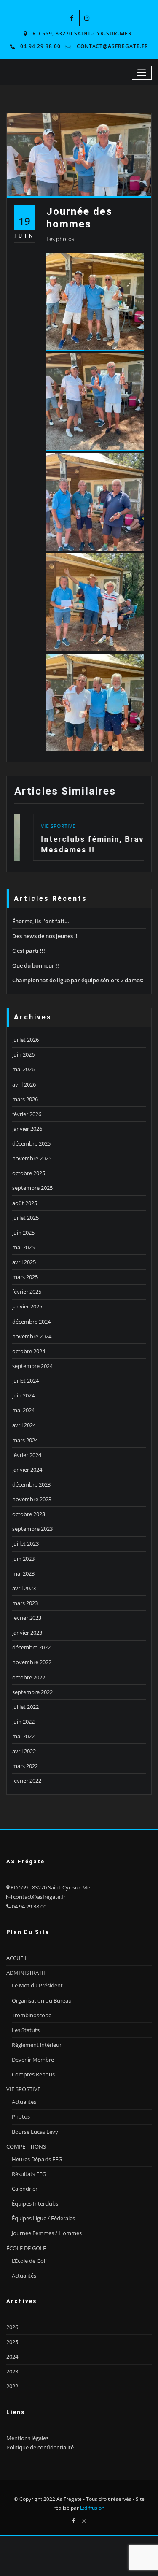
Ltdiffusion (92, 2508)
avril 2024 (24, 1425)
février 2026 (27, 1114)
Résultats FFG (29, 2174)
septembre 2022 (32, 1692)
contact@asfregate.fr (112, 46)
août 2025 (25, 1203)
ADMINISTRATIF (26, 1973)
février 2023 (27, 1618)
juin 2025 (23, 1233)
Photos (21, 2116)
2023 (12, 2371)
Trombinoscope (32, 2015)
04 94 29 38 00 (40, 46)
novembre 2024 (32, 1336)
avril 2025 (24, 1262)
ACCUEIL (17, 1958)
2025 (12, 2342)
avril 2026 (24, 1084)
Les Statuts (26, 2030)
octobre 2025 (29, 1173)
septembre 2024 (32, 1366)
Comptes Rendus (33, 2074)
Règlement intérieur (37, 2045)
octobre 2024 (29, 1351)
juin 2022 (23, 1722)
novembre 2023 (32, 1499)
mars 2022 (25, 1766)
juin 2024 (23, 1395)
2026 (12, 2327)
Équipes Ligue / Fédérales (43, 2218)
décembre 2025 (31, 1143)
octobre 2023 (29, 1514)
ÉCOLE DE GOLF (26, 2248)
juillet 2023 (25, 1543)
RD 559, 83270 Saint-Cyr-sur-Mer (82, 34)
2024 (12, 2357)
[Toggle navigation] (142, 73)
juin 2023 (23, 1559)
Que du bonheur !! (36, 965)
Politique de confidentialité (40, 2447)
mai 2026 (23, 1069)
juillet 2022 (25, 1707)
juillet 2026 (25, 1040)
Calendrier (25, 2189)
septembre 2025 (32, 1188)
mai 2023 (23, 1573)
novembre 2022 (32, 1662)
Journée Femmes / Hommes (47, 2233)
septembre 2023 (32, 1529)
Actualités (24, 2102)
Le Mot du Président (37, 1985)
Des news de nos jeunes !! (45, 936)
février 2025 (27, 1292)
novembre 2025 (32, 1158)
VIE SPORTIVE (23, 2089)
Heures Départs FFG (37, 2159)
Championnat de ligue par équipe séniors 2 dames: (78, 980)
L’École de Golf (29, 2261)
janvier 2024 (27, 1470)
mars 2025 (25, 1277)
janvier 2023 (27, 1633)
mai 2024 (23, 1410)
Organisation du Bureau (42, 2000)
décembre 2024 (31, 1322)
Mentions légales (27, 2438)
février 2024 (27, 1455)
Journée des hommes (79, 217)
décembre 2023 (31, 1484)
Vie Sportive (40, 826)
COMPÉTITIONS (26, 2146)
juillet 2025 (25, 1218)
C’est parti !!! (29, 951)
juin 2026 (23, 1054)
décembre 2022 (31, 1647)
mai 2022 (23, 1736)
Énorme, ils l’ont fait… (41, 921)
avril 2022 (24, 1751)
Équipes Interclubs (35, 2203)
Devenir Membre (33, 2060)
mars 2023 (25, 1603)
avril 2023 (24, 1588)
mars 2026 (25, 1099)
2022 (12, 2386)
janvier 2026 (27, 1129)
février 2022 (27, 1781)
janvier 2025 (27, 1306)
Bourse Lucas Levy (35, 2132)
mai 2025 (23, 1247)
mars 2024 (25, 1440)
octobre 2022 (29, 1677)
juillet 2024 (25, 1381)
